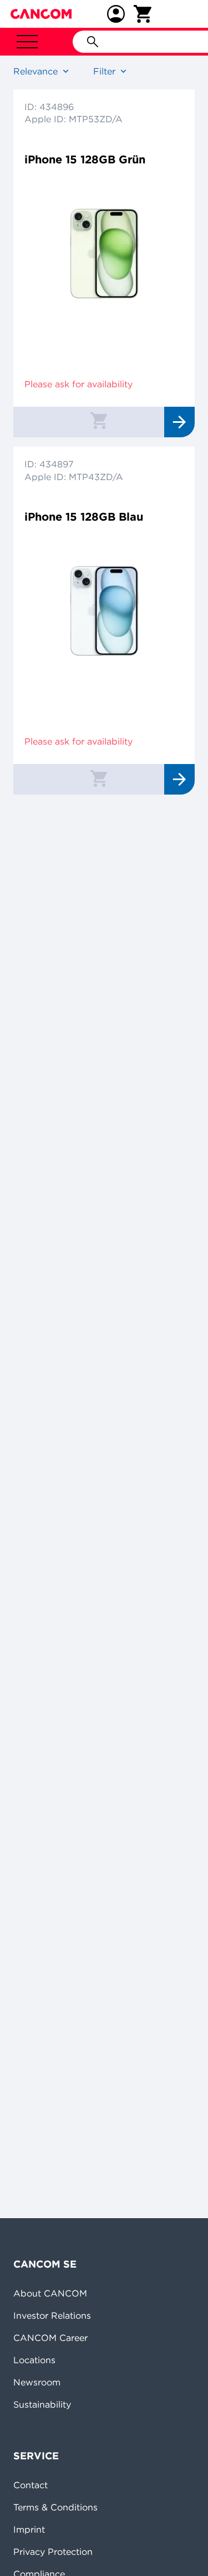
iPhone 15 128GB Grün (85, 159)
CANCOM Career (50, 2338)
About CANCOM (50, 2293)
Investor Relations (52, 2315)
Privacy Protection (53, 2552)
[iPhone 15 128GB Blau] (104, 605)
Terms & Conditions (55, 2507)
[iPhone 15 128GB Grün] (104, 248)
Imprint (29, 2529)
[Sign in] (116, 14)
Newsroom (37, 2382)
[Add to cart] (99, 420)
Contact (31, 2485)
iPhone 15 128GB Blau (84, 516)
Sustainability (42, 2404)
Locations (34, 2360)
